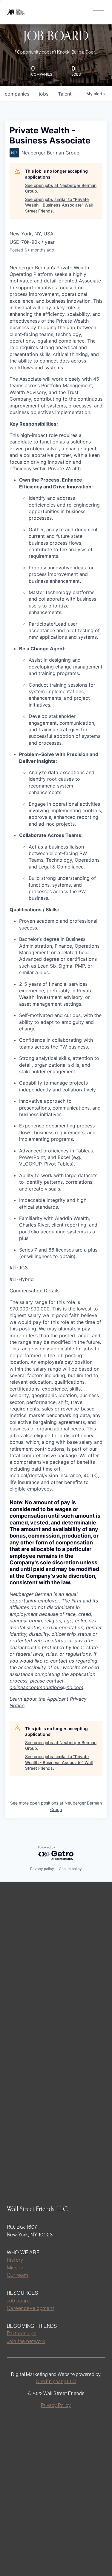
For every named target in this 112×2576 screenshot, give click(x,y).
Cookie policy (70, 1869)
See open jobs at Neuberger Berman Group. (61, 188)
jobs (44, 94)
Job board (19, 2301)
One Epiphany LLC (56, 2381)
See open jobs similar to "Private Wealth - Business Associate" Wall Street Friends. (59, 205)
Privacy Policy (56, 2405)
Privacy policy (42, 1869)
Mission (16, 2268)
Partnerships (22, 2333)
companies (17, 94)
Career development (31, 2308)
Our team (18, 2275)
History (15, 2260)
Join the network (26, 2341)
